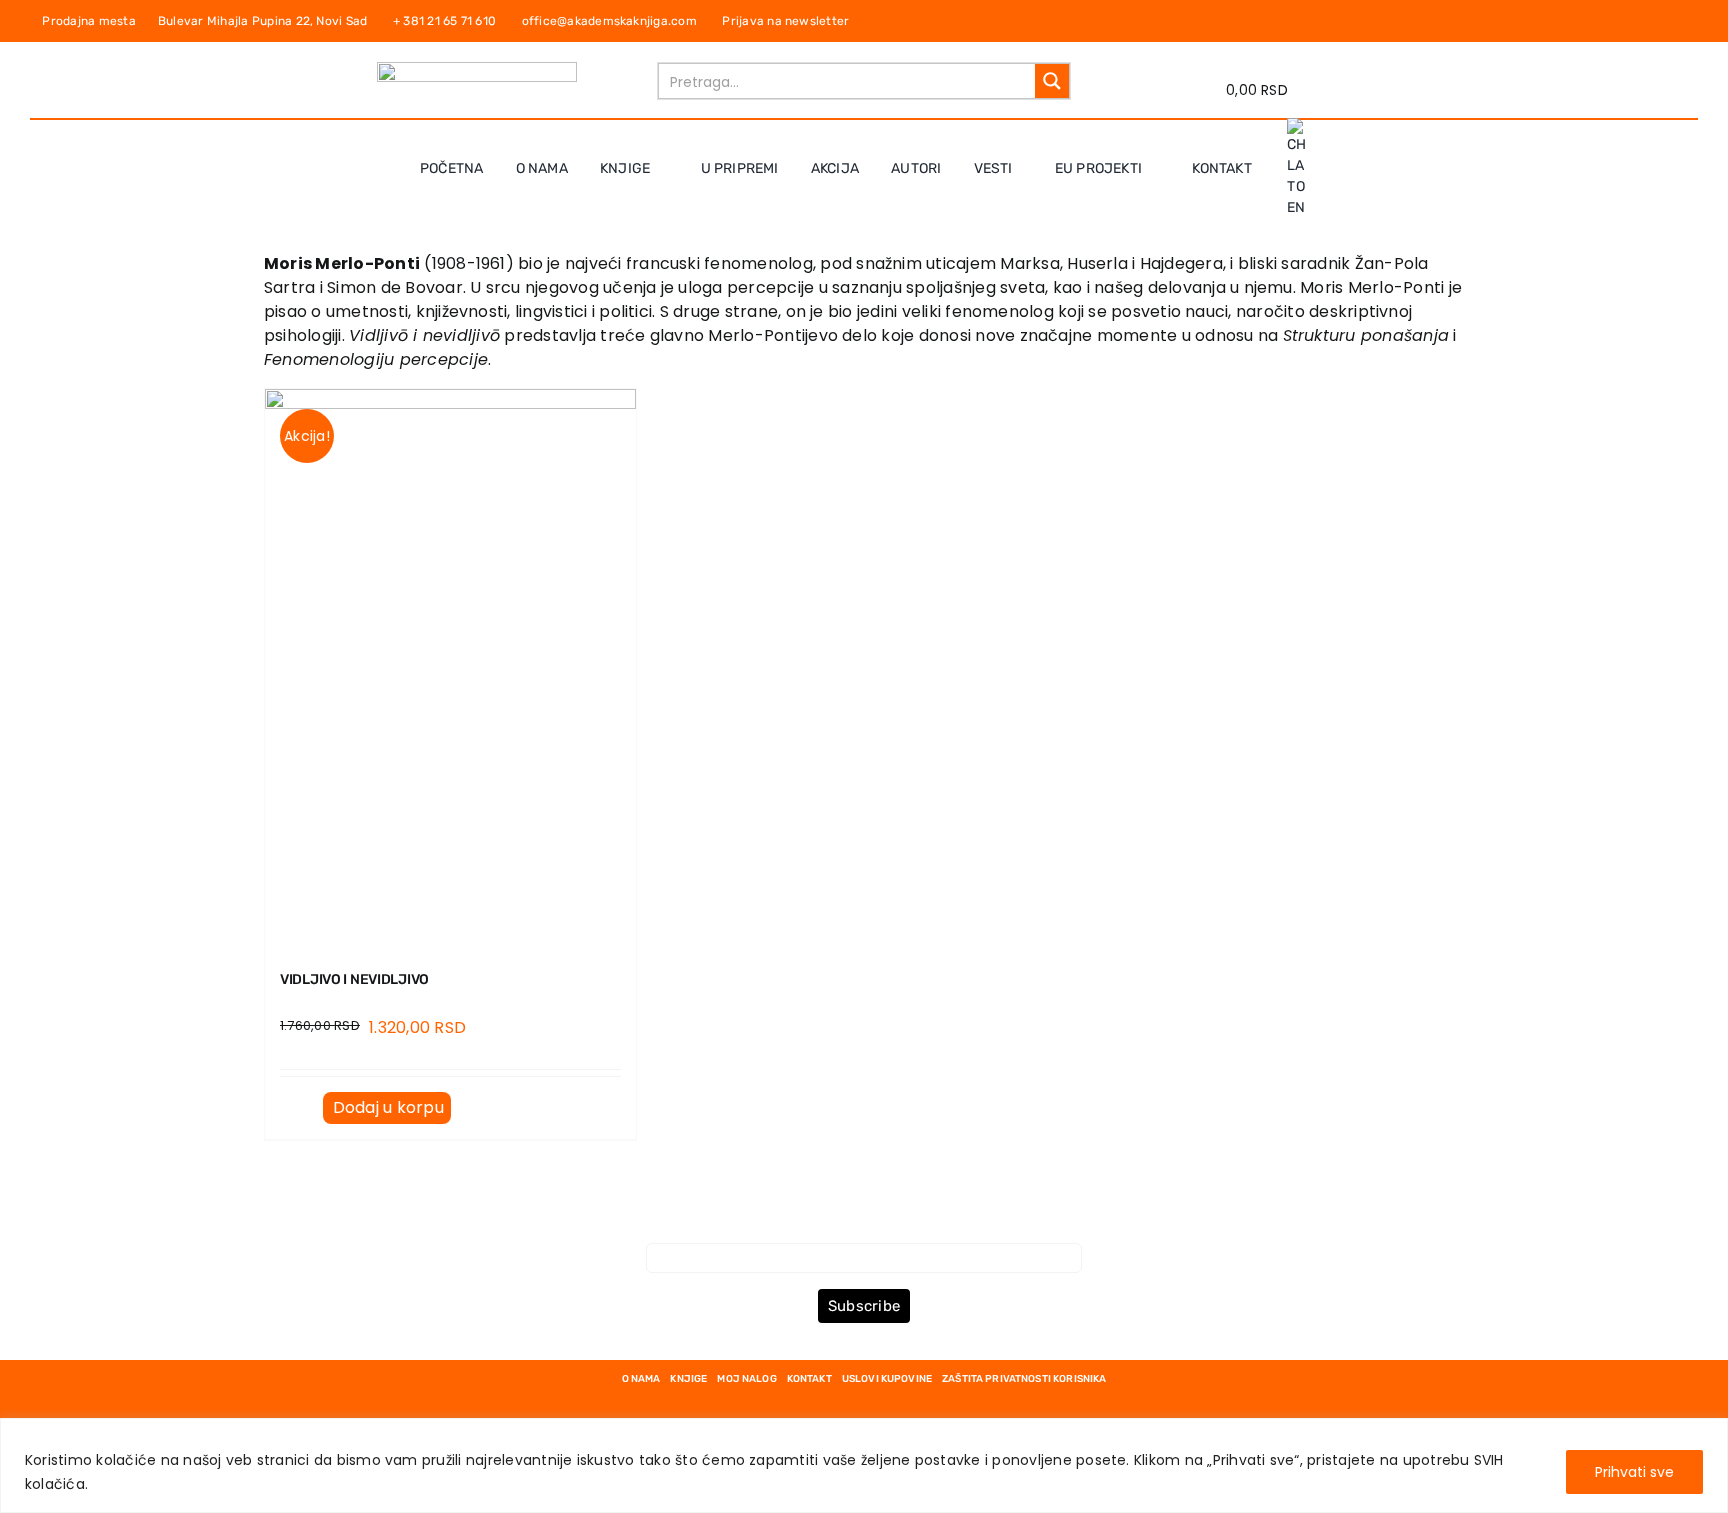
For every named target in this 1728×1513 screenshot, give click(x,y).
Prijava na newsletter (784, 21)
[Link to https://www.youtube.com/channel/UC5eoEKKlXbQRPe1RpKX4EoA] (1684, 21)
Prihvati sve (1634, 1472)
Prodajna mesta (92, 21)
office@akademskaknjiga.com (613, 21)
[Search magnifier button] (1052, 81)
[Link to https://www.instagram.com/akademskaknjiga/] (1664, 21)
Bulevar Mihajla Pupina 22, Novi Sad (268, 21)
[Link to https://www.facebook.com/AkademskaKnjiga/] (1643, 21)
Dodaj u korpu (388, 1107)
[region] (864, 1465)
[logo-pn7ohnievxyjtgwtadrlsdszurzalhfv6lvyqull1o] (477, 69)
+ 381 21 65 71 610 (449, 21)
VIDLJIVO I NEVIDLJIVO (354, 979)
